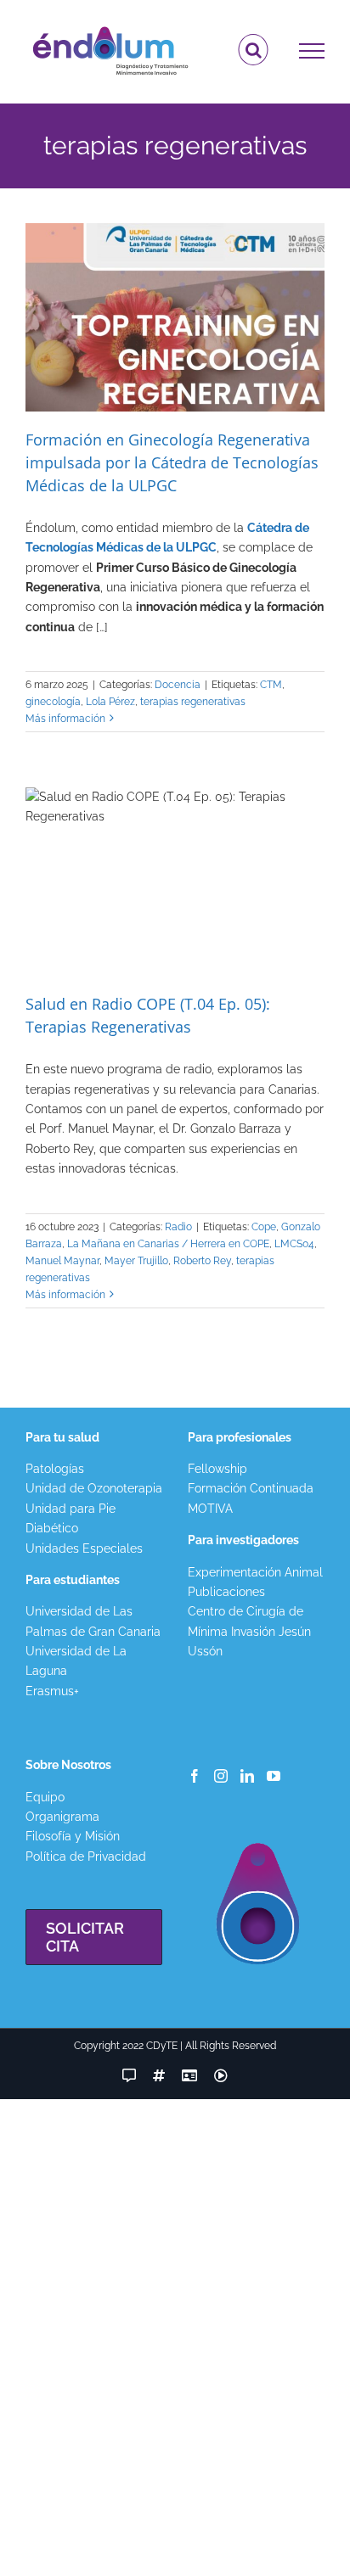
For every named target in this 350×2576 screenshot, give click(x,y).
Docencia (178, 685)
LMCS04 (294, 1244)
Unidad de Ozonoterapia (94, 1488)
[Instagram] (221, 1776)
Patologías (55, 1469)
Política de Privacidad (86, 1856)
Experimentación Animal (255, 1572)
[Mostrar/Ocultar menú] (312, 51)
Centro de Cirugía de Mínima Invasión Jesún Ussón (249, 1631)
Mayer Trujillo (136, 1261)
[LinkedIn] (247, 1776)
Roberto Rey (202, 1261)
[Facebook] (195, 1776)
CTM (271, 685)
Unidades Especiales (84, 1548)
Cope (264, 1227)
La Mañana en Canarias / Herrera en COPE (168, 1244)
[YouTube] (274, 1776)
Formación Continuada (251, 1488)
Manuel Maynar (62, 1261)
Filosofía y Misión (73, 1836)
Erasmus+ (52, 1691)
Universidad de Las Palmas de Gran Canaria (93, 1621)
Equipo (45, 1797)
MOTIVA (210, 1509)
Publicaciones (226, 1592)
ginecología (53, 702)
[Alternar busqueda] (254, 50)
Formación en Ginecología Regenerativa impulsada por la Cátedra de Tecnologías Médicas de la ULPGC (172, 462)
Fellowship (217, 1469)
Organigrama (62, 1817)
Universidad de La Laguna (76, 1661)
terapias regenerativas (193, 702)
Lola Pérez (110, 702)
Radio (178, 1227)
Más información (65, 719)
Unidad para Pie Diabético (71, 1518)
